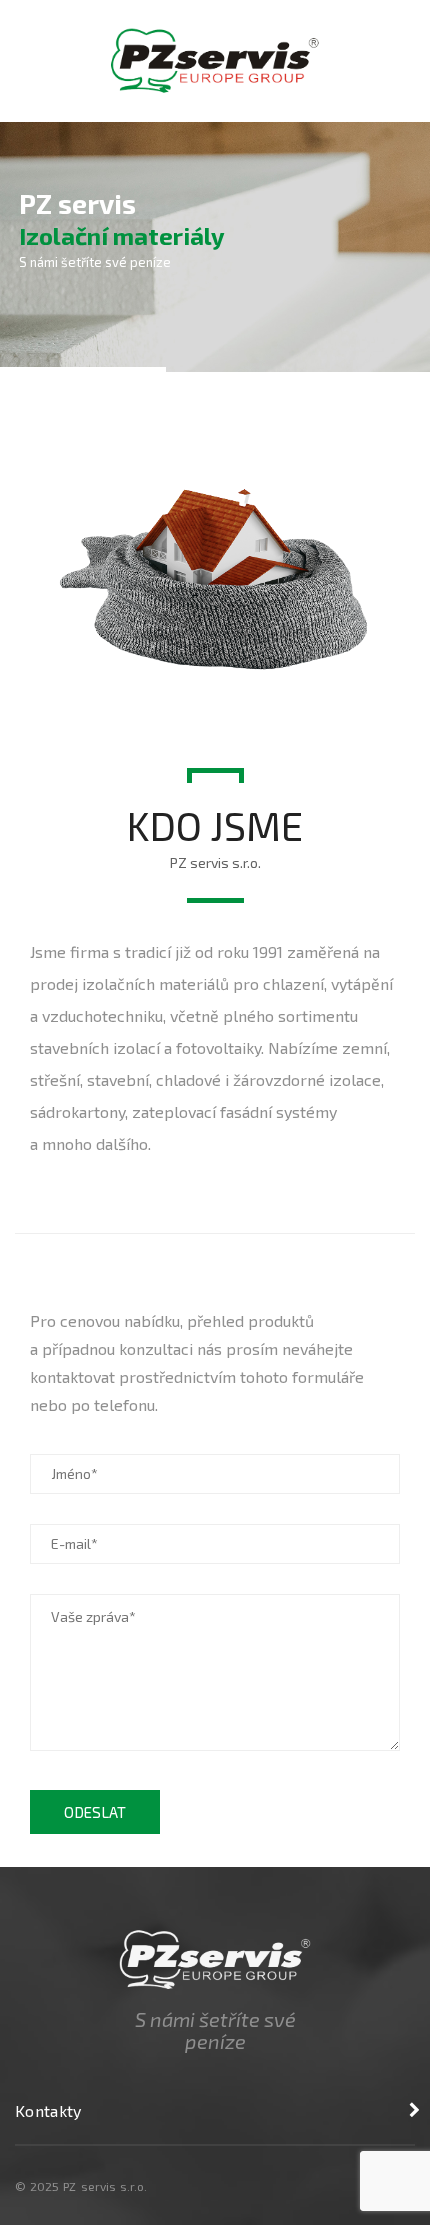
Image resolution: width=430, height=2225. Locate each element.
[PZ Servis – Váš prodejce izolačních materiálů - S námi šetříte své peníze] (215, 58)
